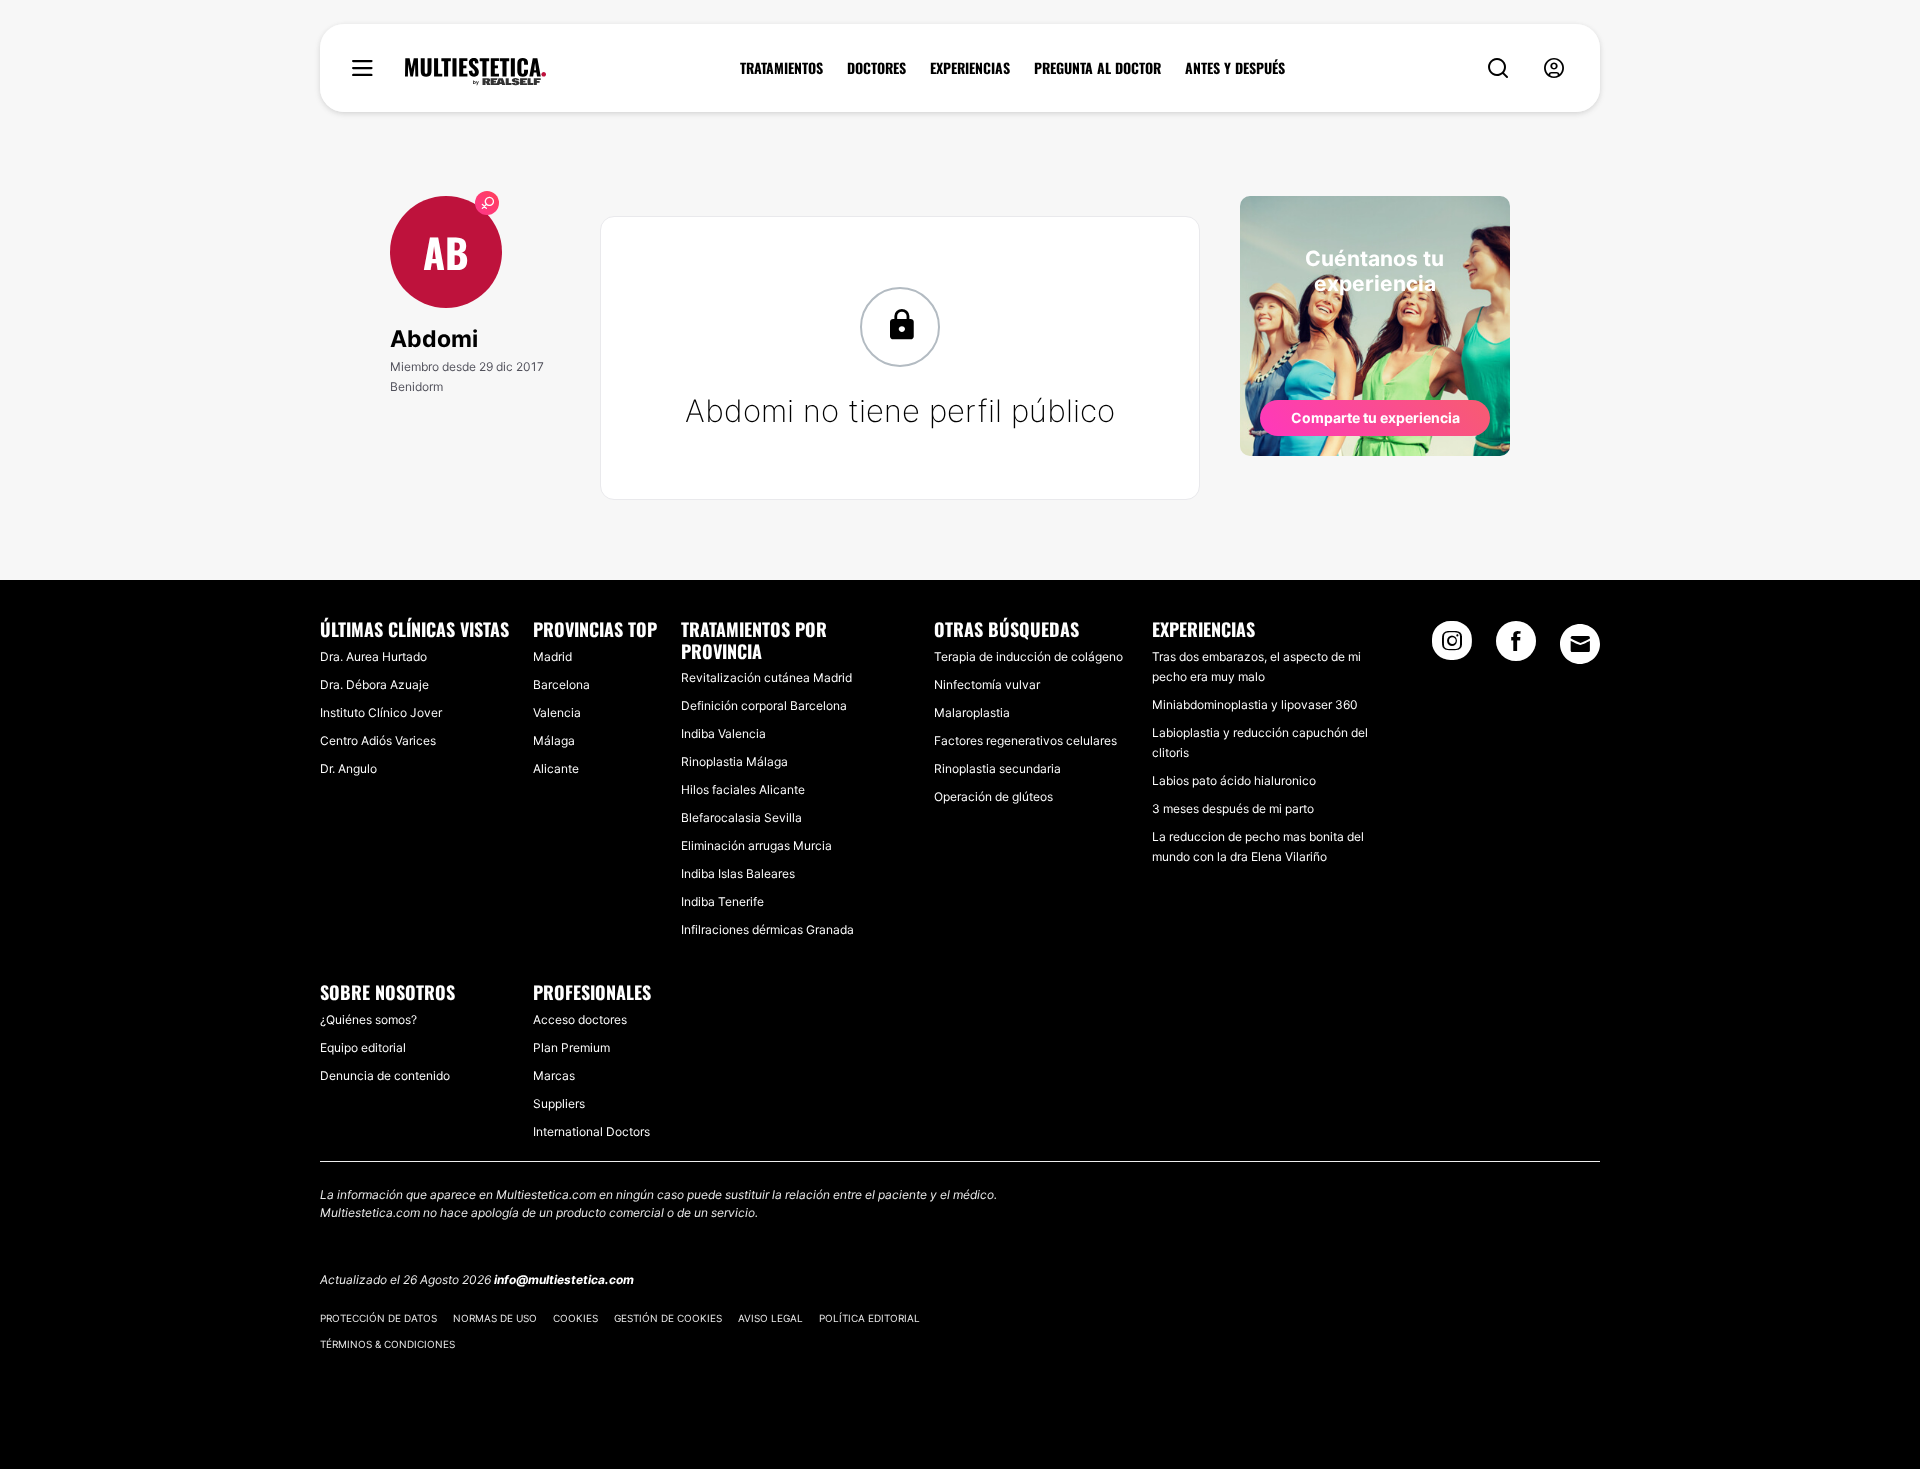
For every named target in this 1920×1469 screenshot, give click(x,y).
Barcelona (561, 684)
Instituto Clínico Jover (381, 712)
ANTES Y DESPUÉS (1235, 68)
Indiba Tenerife (722, 901)
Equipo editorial (363, 1047)
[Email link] (1580, 644)
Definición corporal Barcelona (764, 705)
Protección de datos (378, 1318)
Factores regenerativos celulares (1025, 740)
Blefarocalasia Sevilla (741, 817)
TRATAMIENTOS (781, 68)
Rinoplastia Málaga (734, 761)
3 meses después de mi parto (1233, 808)
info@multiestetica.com (564, 1279)
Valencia (557, 712)
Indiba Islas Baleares (738, 873)
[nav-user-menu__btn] (1554, 68)
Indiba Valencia (723, 733)
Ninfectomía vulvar (987, 684)
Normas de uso (495, 1318)
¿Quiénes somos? (368, 1019)
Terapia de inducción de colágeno (1028, 656)
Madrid (552, 656)
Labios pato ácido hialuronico (1234, 780)
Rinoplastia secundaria (997, 768)
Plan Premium (571, 1047)
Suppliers (559, 1103)
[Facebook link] (1516, 647)
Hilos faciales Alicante (743, 789)
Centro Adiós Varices (378, 740)
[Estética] (475, 72)
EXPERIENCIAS (970, 68)
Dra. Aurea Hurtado (373, 656)
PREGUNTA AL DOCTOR (1097, 68)
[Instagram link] (1452, 647)
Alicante (556, 768)
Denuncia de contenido (385, 1075)
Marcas (554, 1075)
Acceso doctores (580, 1019)
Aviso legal (770, 1318)
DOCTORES (876, 68)
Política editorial (869, 1318)
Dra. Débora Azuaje (374, 684)
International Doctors (591, 1131)
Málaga (554, 740)
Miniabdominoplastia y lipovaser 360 (1255, 704)
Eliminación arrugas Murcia (756, 845)
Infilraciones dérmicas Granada (767, 929)
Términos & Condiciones (387, 1344)
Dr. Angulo (348, 768)
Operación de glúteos (993, 796)
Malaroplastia (972, 712)
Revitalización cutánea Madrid (766, 677)
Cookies (575, 1318)
